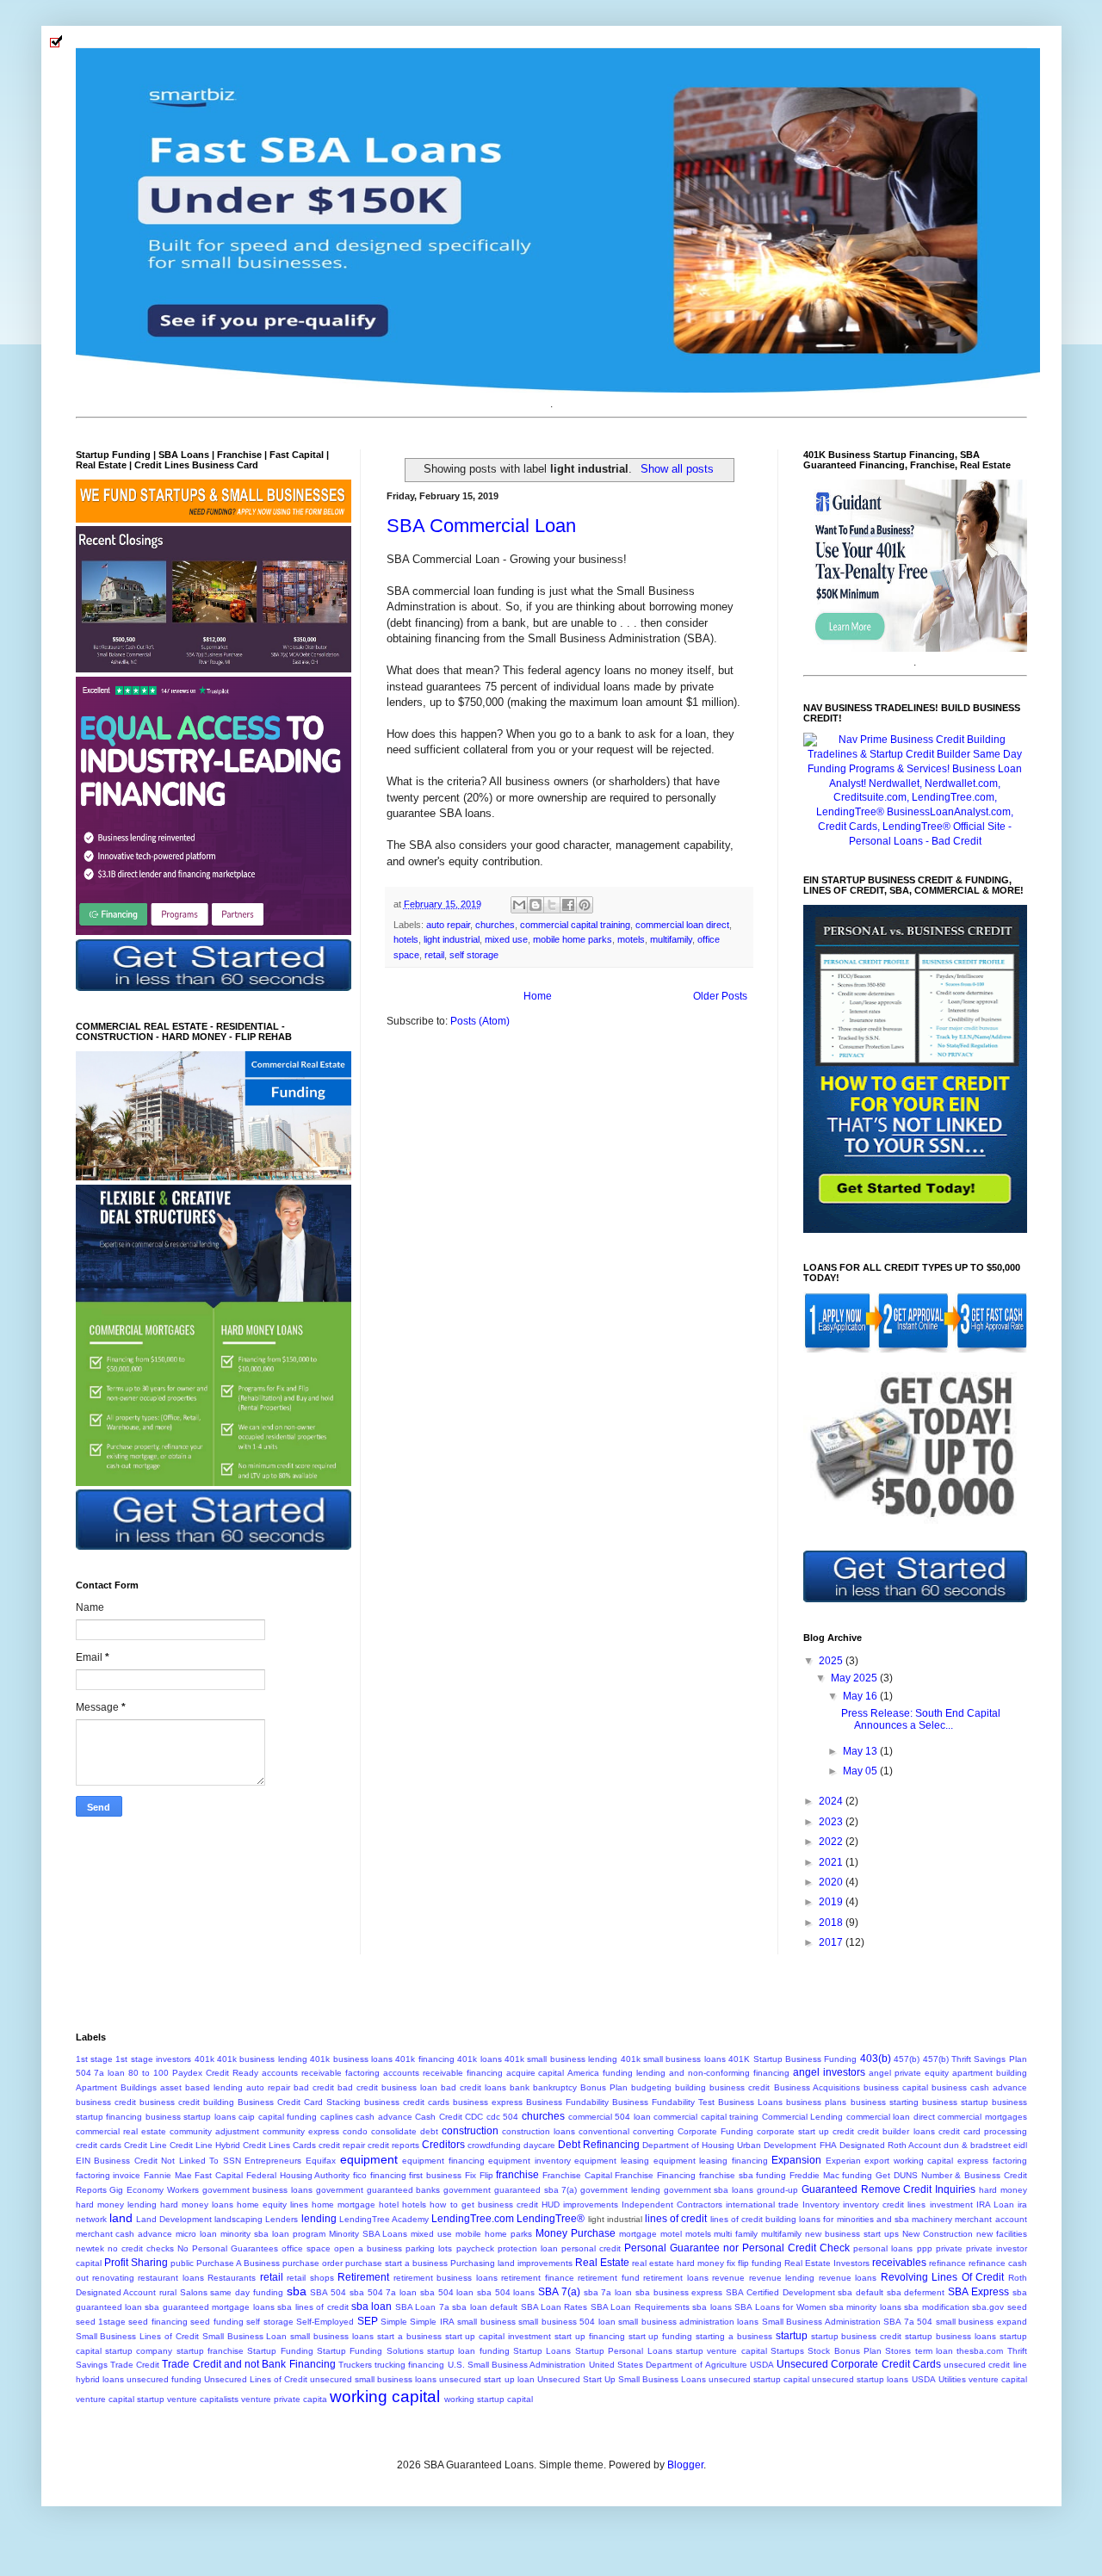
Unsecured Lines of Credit (256, 2379)
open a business (368, 2248)
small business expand (981, 2322)
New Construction (938, 2234)
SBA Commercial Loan (481, 526)
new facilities (1002, 2234)
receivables (899, 2263)
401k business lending (262, 2059)
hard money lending (116, 2204)
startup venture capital (721, 2351)
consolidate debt (405, 2131)
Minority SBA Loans (368, 2234)
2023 (832, 1822)
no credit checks (141, 2248)
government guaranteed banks (378, 2190)
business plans (816, 2102)
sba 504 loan (447, 2292)
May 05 (861, 1771)
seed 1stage (101, 2322)
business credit (106, 2102)
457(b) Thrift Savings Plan (975, 2059)
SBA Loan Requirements (640, 2307)
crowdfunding (494, 2145)
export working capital (909, 2161)
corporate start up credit (805, 2131)
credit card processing (983, 2131)
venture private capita (284, 2399)
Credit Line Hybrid (205, 2145)
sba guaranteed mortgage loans (209, 2307)
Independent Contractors (672, 2204)
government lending (620, 2190)
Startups (787, 2351)
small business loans (332, 2336)
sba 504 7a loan (383, 2292)
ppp (925, 2248)
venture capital (998, 2379)
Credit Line (145, 2145)
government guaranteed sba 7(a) (510, 2190)
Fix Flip (479, 2175)
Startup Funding (280, 2351)
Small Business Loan (245, 2336)
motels (631, 939)
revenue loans (848, 2278)
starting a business (734, 2336)
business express (488, 2102)
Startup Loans (542, 2351)
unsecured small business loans (373, 2379)
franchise (517, 2175)
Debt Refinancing (599, 2145)
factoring (1010, 2161)
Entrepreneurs (273, 2161)
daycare (539, 2145)
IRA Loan (995, 2204)
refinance (947, 2263)
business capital (896, 2087)
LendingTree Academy (384, 2219)
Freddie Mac (814, 2175)
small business (486, 2322)
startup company (139, 2351)
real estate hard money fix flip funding (707, 2263)
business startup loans (191, 2117)
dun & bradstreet (977, 2145)
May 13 (861, 1751)
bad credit (314, 2087)
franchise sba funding (743, 2175)
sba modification (936, 2307)
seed (1017, 2307)
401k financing (424, 2059)
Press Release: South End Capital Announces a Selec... (921, 1719)
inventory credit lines (884, 2204)
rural (168, 2292)
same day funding (246, 2292)
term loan (934, 2351)
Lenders (282, 2219)
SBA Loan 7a (422, 2307)
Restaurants (232, 2278)
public (182, 2263)
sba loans (712, 2307)
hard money (1003, 2190)
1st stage (94, 2059)
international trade (762, 2204)
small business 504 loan (566, 2322)
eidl (1020, 2145)
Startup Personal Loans (624, 2351)
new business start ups (852, 2234)
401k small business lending (561, 2059)
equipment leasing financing (711, 2161)
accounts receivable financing (443, 2073)
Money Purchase (576, 2233)
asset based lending (201, 2087)
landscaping (238, 2219)
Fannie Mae (168, 2175)
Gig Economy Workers (154, 2190)
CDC (474, 2117)
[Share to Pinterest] (585, 905)
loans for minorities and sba (854, 2219)
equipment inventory (529, 2161)
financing (388, 2175)
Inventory (821, 2204)
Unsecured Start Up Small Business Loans (622, 2379)
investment (951, 2204)
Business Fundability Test (663, 2102)
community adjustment (214, 2131)
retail (434, 955)
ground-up (777, 2190)
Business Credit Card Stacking (299, 2102)
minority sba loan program (273, 2234)
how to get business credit (483, 2204)
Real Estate (602, 2263)
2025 (832, 1661)
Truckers (355, 2365)
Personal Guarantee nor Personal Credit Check (737, 2248)
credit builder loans (896, 2131)
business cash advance (979, 2087)
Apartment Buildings (116, 2087)
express (973, 2161)
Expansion (796, 2160)
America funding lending (616, 2073)
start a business (409, 2336)
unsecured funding (164, 2379)
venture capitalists (203, 2399)
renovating (113, 2278)
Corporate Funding (715, 2131)
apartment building (990, 2073)
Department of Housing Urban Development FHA (739, 2145)
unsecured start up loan (486, 2379)
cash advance (384, 2117)
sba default (861, 2292)
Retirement (363, 2277)
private (949, 2248)
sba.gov (988, 2307)
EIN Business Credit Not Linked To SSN (158, 2161)
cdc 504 (503, 2117)
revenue (728, 2278)
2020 (832, 1882)
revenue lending (782, 2278)
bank (520, 2087)
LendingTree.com (473, 2219)
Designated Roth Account (890, 2145)
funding (857, 2175)
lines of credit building (754, 2219)
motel (671, 2234)
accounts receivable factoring (321, 2073)
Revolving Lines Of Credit (942, 2277)
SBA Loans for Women (780, 2307)
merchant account (991, 2219)
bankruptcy (555, 2087)
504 (84, 2073)
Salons (194, 2292)
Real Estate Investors (827, 2263)
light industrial (452, 939)
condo (355, 2131)
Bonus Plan (604, 2087)
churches (495, 925)
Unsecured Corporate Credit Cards (859, 2364)
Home (538, 996)
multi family (736, 2234)
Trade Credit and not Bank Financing (248, 2364)
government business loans (258, 2190)
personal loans (883, 2248)
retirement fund (608, 2278)
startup (792, 2336)
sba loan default (485, 2307)
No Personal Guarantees (228, 2248)
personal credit (591, 2248)
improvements (591, 2204)
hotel (389, 2204)
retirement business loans (446, 2278)
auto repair (448, 925)
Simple (394, 2322)
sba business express (679, 2292)
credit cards (99, 2145)
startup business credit (857, 2336)
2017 (832, 1942)
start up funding (661, 2336)
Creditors (443, 2145)
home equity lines (272, 2204)
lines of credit (676, 2219)
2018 (832, 1923)
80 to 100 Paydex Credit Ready (193, 2073)
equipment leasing (612, 2161)
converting (653, 2131)
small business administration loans (688, 2322)
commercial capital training (575, 925)
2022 (832, 1842)
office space (306, 2248)
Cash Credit (439, 2117)
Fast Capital (219, 2175)
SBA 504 (328, 2292)
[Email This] (519, 905)
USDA (924, 2379)
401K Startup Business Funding (792, 2059)
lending (319, 2219)
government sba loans (709, 2190)
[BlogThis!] (536, 905)
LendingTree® (551, 2219)
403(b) (876, 2059)
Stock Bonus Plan (845, 2351)
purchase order (313, 2263)
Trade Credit (135, 2365)
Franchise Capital (577, 2175)
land (121, 2218)
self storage (474, 955)
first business (435, 2175)
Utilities (952, 2379)
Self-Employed (325, 2322)
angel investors (829, 2072)
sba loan (371, 2307)
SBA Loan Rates (554, 2307)
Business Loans (750, 2102)
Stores (898, 2351)
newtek (90, 2248)
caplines (337, 2117)
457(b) (907, 2059)
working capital (385, 2396)
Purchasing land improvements (511, 2263)
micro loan (196, 2234)
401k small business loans (673, 2059)
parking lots (429, 2248)
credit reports (393, 2145)
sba (297, 2291)
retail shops (310, 2278)
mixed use (506, 939)
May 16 (861, 1696)
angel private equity (909, 2073)
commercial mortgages (982, 2117)
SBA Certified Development (780, 2292)
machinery (932, 2219)
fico (360, 2175)
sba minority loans (865, 2307)
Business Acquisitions (817, 2087)
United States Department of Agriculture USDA (681, 2365)
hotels (406, 939)
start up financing (590, 2336)
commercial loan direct (682, 925)
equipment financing (443, 2161)
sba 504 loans (506, 2292)
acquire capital (536, 2073)
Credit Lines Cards (279, 2145)
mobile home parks (573, 939)
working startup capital (489, 2399)
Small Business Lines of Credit (137, 2336)
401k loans (479, 2059)
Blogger (685, 2465)
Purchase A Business (238, 2263)
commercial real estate (121, 2131)
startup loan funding (468, 2351)
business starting (885, 2102)
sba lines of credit (313, 2307)
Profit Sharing (136, 2263)
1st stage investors (153, 2059)
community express (301, 2131)
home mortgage (344, 2204)
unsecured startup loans (860, 2379)
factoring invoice (108, 2175)
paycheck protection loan (507, 2248)
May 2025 (855, 1678)
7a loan (109, 2073)
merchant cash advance (124, 2234)
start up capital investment (498, 2336)
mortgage (638, 2234)
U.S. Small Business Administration (517, 2365)
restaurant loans (170, 2278)
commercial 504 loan (610, 2117)
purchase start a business (396, 2263)
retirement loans (675, 2278)
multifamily (671, 939)
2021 (832, 1862)
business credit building (187, 2102)
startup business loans (950, 2336)
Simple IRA (432, 2322)
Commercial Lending (803, 2117)
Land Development (174, 2219)
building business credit (722, 2087)
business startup (955, 2102)
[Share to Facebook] (568, 905)
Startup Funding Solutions (370, 2351)
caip (247, 2117)
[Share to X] (552, 905)
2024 (832, 1801)
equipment (369, 2159)
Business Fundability (567, 2102)
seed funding (217, 2322)
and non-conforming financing (729, 2073)
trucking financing (409, 2365)
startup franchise (210, 2351)
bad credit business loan (387, 2087)
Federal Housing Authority (298, 2175)
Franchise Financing (655, 2175)
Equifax (321, 2161)
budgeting (651, 2087)
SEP (368, 2321)
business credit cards (407, 2102)
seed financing (158, 2322)
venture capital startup (120, 2399)
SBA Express (978, 2292)
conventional (604, 2131)
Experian (843, 2161)
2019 (832, 1902)
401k (204, 2059)
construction (470, 2131)
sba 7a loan (608, 2292)
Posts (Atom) (480, 1021)
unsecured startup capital (759, 2379)
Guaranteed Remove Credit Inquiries (888, 2189)
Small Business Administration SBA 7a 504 (847, 2322)
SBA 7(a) (559, 2292)
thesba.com (980, 2351)
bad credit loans (474, 2087)
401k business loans (351, 2059)
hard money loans (197, 2204)
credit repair (342, 2145)
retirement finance (537, 2278)
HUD (551, 2204)
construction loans (539, 2131)
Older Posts (720, 996)
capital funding (288, 2117)
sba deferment (916, 2292)
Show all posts (677, 469)
